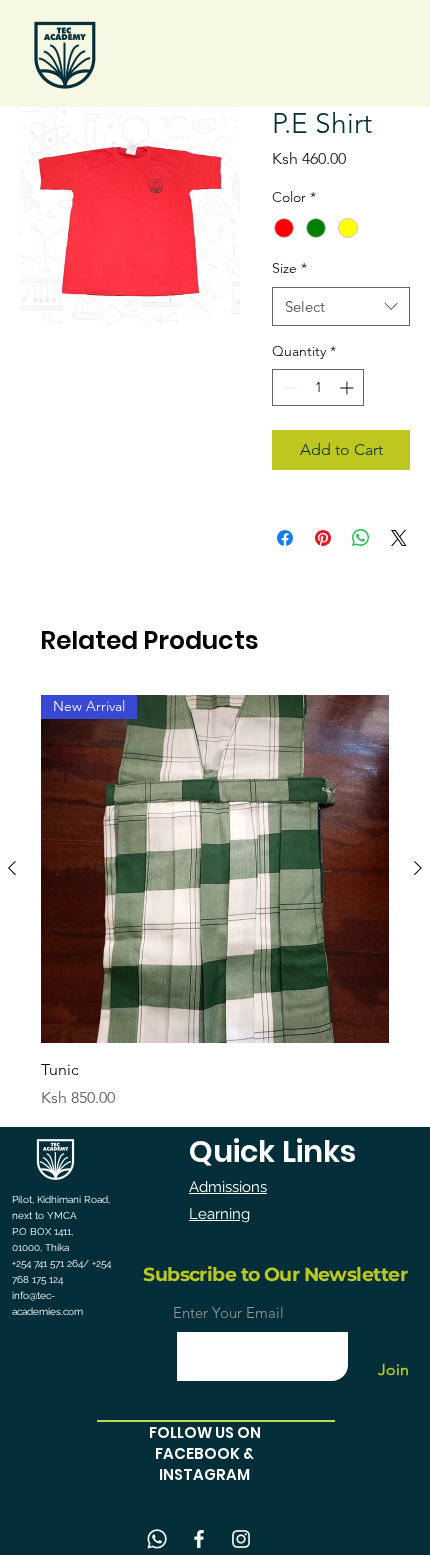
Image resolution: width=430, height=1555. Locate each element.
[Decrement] (287, 387)
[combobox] (341, 306)
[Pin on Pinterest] (323, 538)
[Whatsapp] (157, 1539)
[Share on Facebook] (285, 538)
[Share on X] (399, 538)
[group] (215, 902)
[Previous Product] (12, 868)
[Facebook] (199, 1539)
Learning (219, 1214)
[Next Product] (418, 868)
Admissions (228, 1187)
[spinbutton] (318, 387)
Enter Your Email (228, 1312)
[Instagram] (241, 1539)
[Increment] (348, 387)
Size (289, 268)
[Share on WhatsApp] (361, 538)
